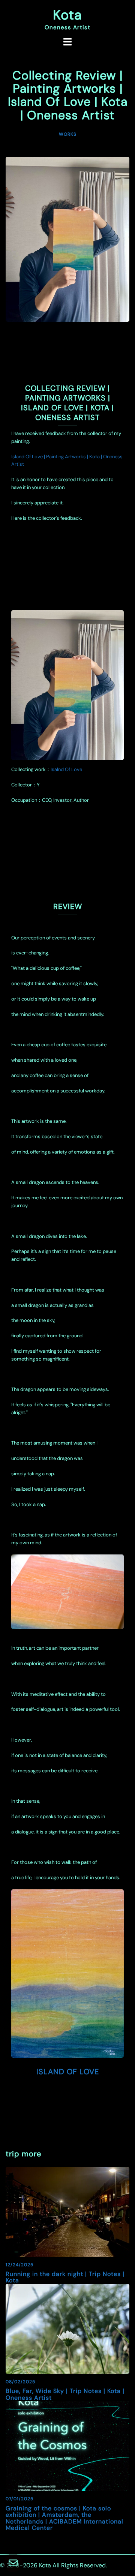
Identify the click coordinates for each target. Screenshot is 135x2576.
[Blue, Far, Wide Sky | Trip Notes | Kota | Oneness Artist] (67, 2328)
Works (68, 134)
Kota (67, 15)
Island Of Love (68, 2072)
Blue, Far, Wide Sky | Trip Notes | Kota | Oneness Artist (65, 2394)
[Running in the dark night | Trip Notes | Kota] (67, 2211)
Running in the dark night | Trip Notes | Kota (65, 2277)
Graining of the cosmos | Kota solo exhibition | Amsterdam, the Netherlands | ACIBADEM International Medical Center (64, 2518)
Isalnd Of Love (66, 769)
